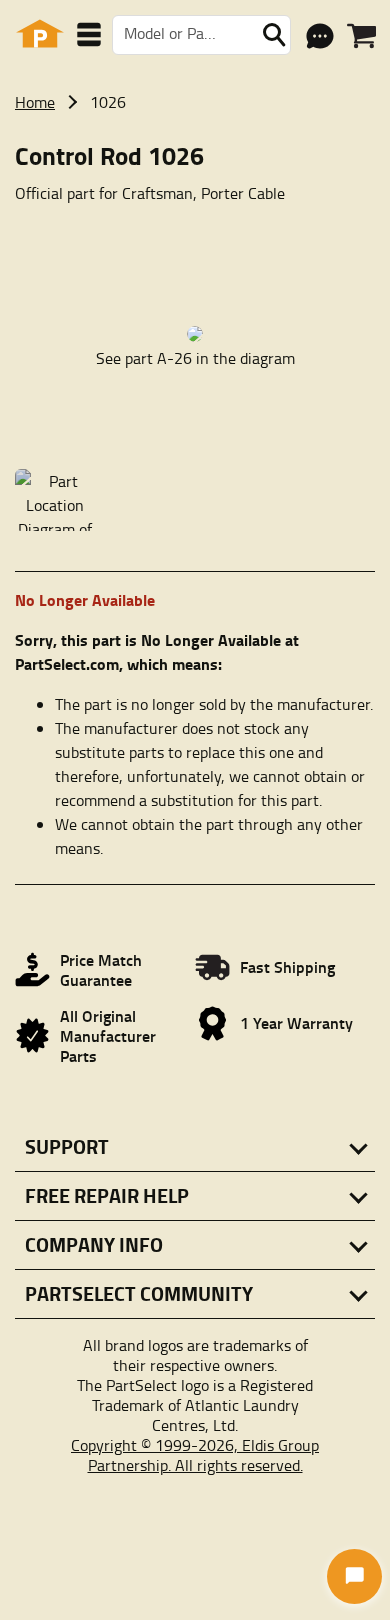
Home (35, 102)
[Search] (274, 35)
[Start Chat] (354, 1576)
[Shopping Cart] (361, 36)
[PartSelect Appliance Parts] (40, 34)
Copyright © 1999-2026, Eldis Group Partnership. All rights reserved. (195, 1455)
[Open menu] (89, 34)
